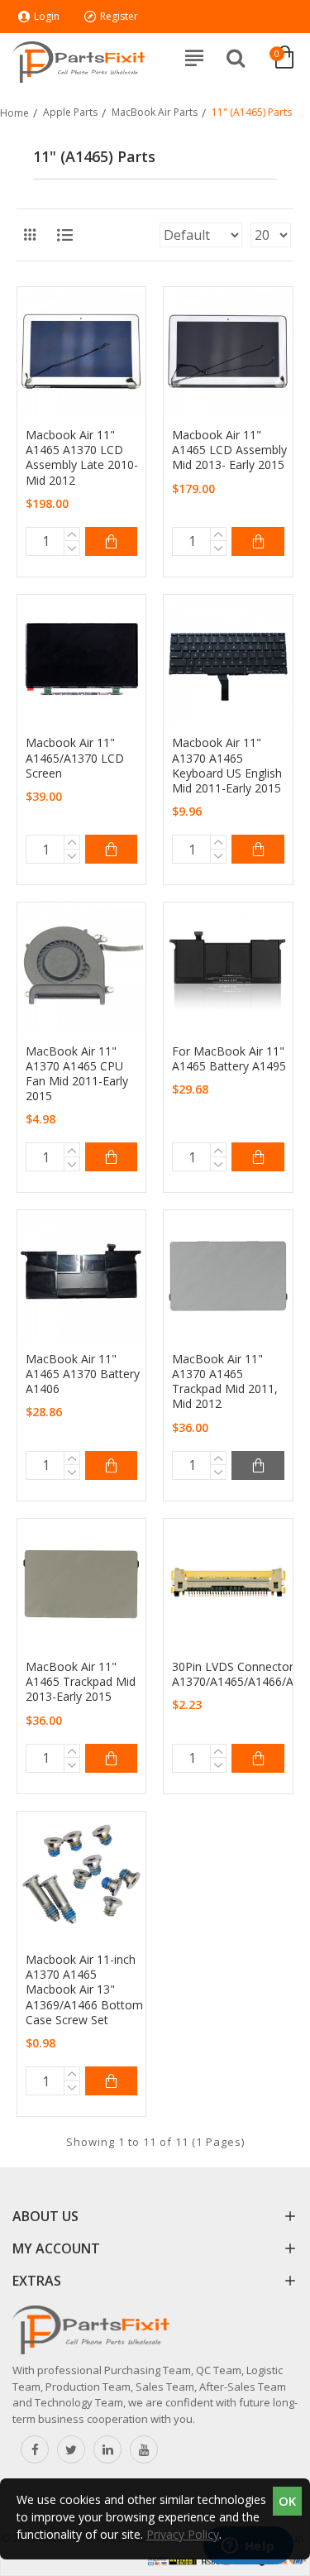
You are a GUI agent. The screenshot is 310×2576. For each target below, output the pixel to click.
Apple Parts (70, 112)
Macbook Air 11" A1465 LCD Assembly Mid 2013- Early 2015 (229, 450)
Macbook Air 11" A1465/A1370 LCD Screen (75, 758)
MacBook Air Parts (155, 112)
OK (287, 2501)
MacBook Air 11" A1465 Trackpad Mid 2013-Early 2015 (81, 1682)
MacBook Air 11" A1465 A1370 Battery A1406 (83, 1374)
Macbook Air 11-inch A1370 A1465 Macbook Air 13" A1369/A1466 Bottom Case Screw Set (84, 1990)
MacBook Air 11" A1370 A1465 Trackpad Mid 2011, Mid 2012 (225, 1382)
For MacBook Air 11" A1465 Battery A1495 (229, 1059)
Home (14, 113)
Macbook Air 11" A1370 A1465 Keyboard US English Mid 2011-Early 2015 (227, 766)
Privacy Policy (183, 2534)
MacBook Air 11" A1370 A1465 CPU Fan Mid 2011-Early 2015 (77, 1074)
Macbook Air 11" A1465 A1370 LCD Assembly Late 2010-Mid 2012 (82, 458)
